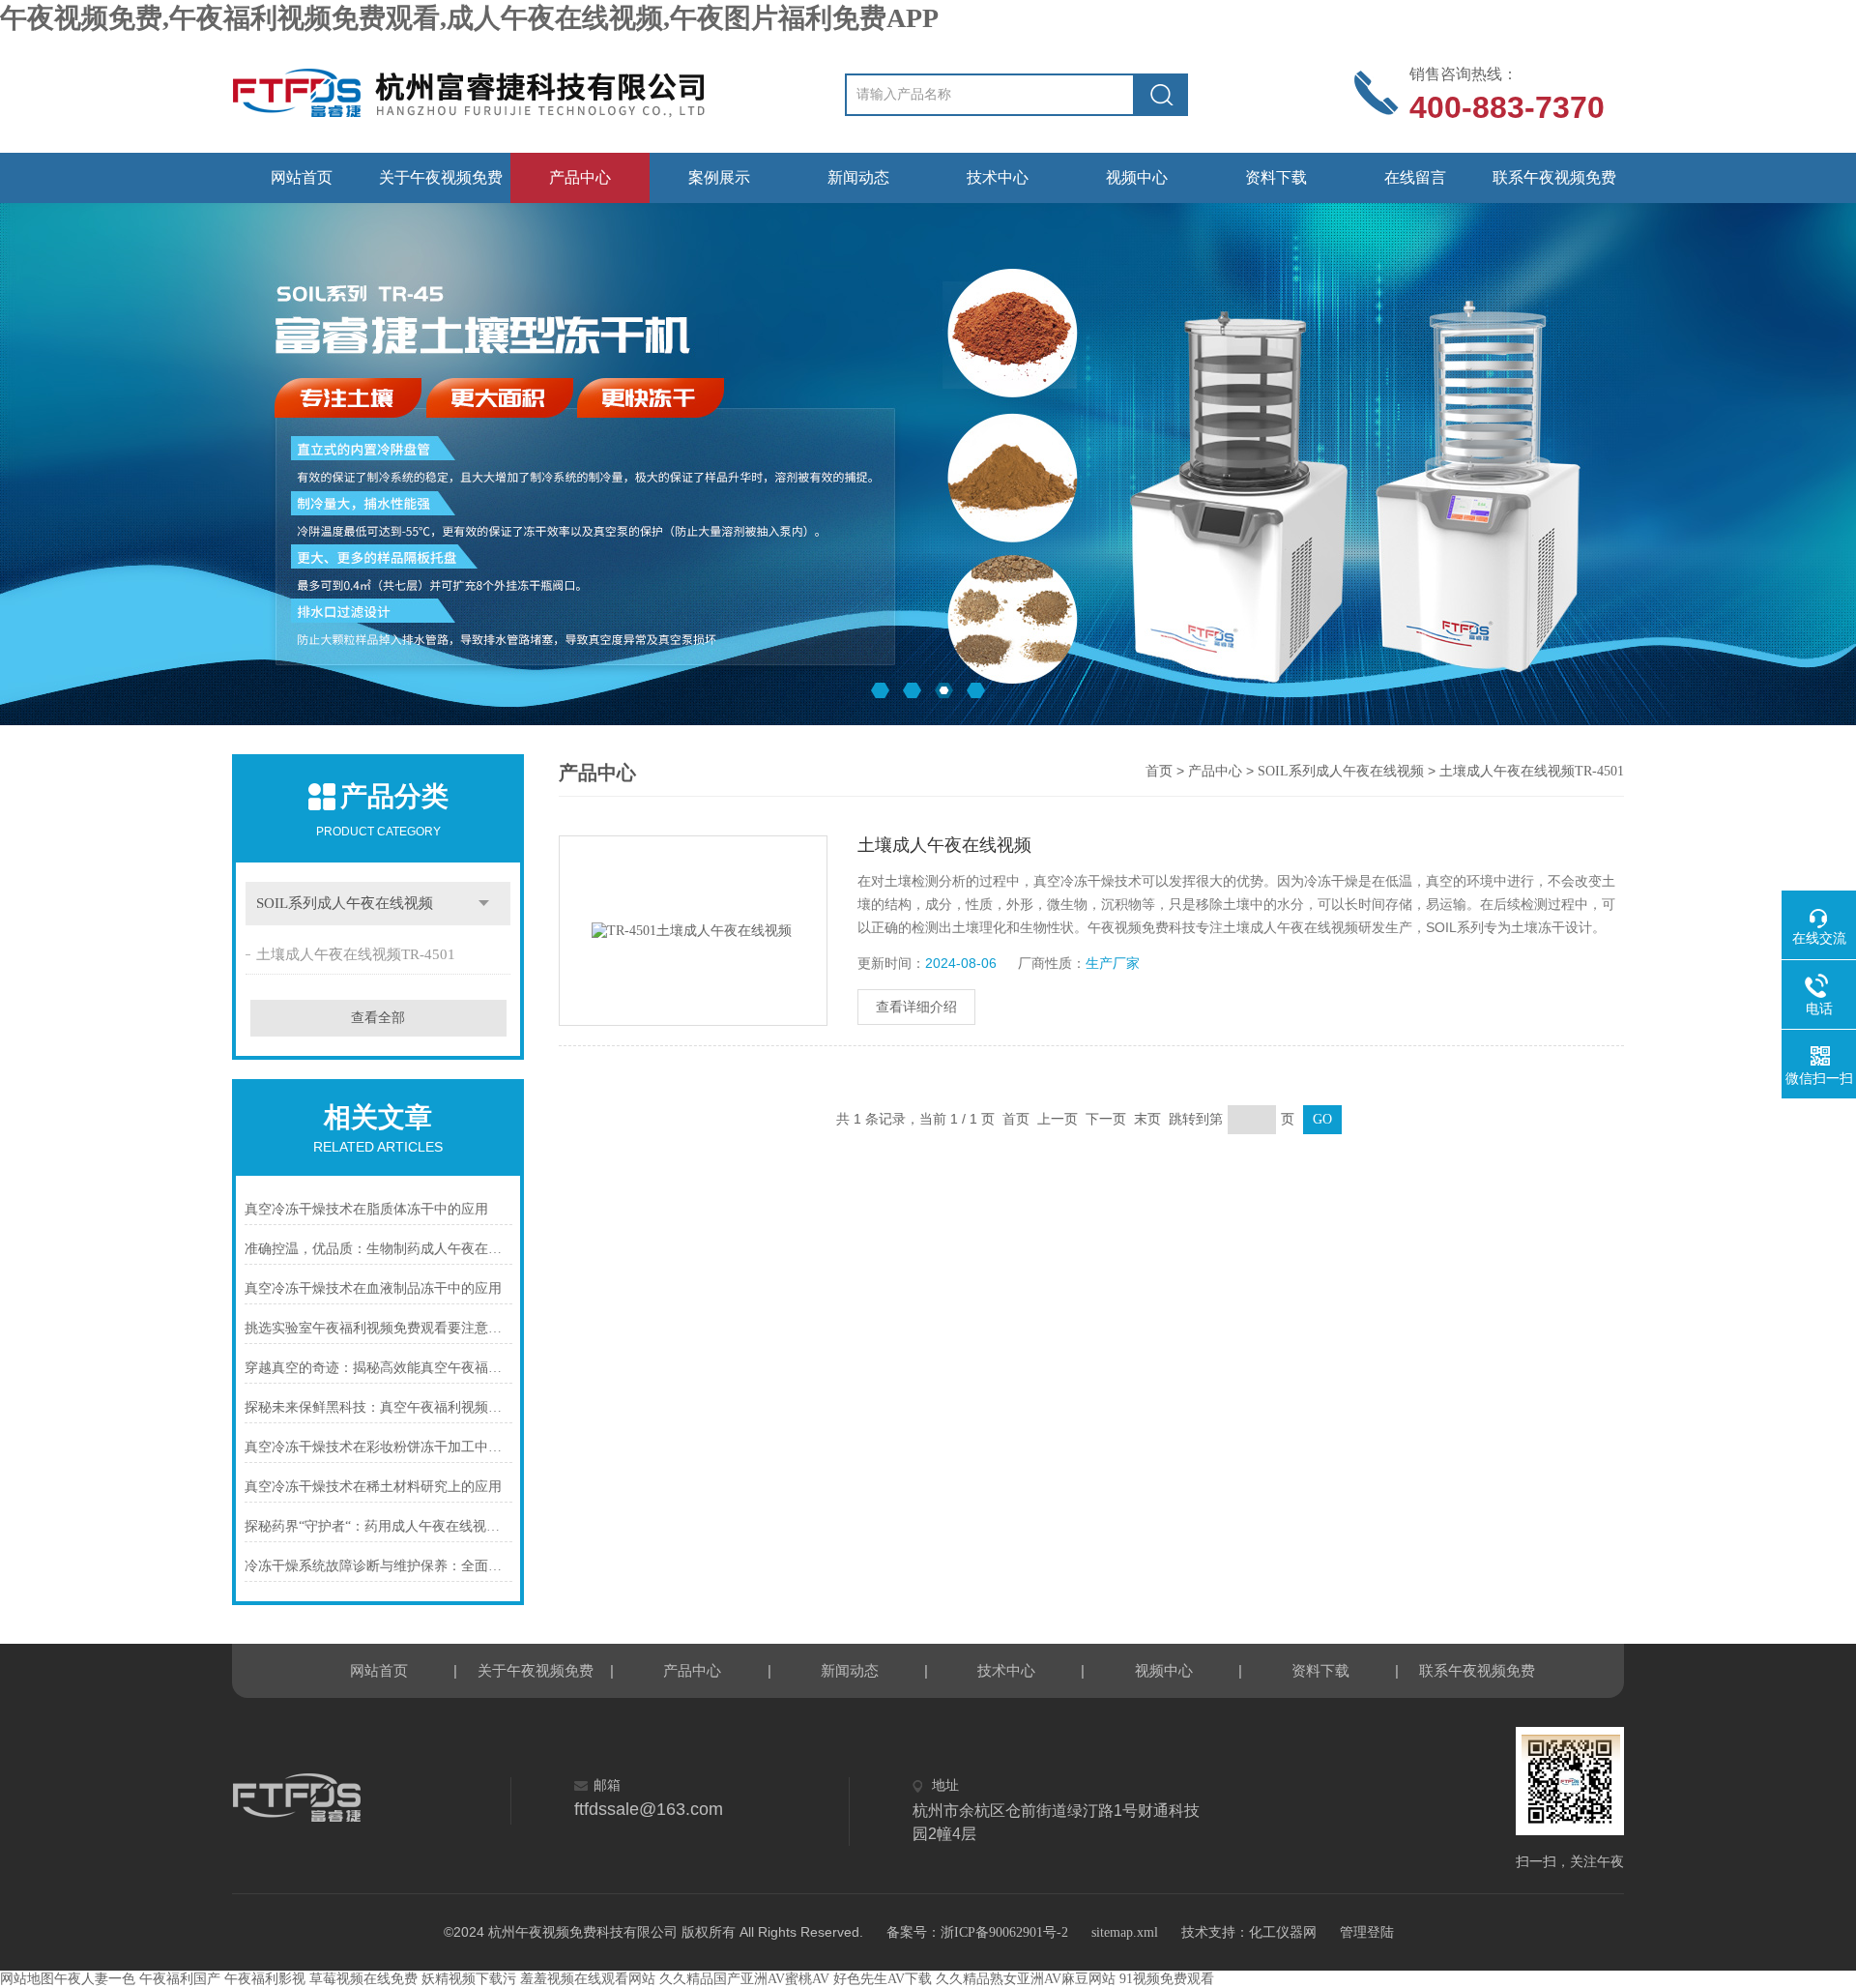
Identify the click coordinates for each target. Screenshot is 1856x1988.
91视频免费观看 (1167, 1979)
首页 (1159, 771)
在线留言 (1415, 177)
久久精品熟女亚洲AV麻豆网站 (1026, 1979)
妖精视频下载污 (469, 1979)
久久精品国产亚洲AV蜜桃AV (744, 1979)
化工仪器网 (1283, 1932)
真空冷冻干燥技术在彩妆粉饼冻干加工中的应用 (378, 1447)
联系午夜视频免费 (1554, 177)
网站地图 (27, 1979)
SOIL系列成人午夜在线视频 (345, 903)
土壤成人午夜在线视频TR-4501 (356, 954)
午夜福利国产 (180, 1979)
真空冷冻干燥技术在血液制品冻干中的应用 (373, 1288)
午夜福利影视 (265, 1979)
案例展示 (719, 177)
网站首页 (302, 177)
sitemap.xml (1125, 1932)
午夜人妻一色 (95, 1979)
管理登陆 (1367, 1932)
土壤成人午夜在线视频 (944, 845)
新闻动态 (858, 177)
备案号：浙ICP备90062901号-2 (977, 1932)
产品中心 (580, 177)
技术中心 (998, 177)
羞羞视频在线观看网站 (588, 1979)
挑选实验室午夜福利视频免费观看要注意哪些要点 (378, 1328)
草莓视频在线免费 (363, 1979)
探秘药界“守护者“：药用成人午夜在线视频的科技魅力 (378, 1526)
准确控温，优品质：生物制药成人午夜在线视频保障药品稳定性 (378, 1249)
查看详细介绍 (916, 1007)
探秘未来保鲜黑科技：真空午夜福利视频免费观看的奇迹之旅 (378, 1407)
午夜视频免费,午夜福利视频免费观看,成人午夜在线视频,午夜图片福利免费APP (469, 18)
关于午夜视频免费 (441, 177)
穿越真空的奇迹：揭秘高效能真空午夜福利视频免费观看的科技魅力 (378, 1368)
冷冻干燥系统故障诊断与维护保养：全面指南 (378, 1566)
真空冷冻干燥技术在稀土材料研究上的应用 (373, 1487)
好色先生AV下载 (883, 1979)
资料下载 (1276, 177)
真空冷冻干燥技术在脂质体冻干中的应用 (366, 1209)
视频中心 (1137, 177)
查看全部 (378, 1018)
